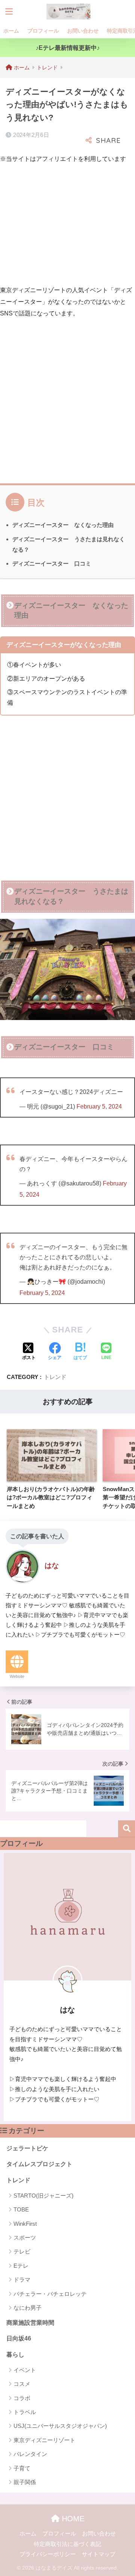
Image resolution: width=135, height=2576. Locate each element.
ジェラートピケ (27, 2148)
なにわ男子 (28, 2308)
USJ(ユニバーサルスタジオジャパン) (60, 2426)
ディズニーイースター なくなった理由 (63, 525)
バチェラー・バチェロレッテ (50, 2294)
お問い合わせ (83, 31)
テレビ (22, 2251)
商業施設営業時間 (30, 2323)
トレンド (55, 1377)
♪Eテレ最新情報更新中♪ (68, 48)
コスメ (22, 2384)
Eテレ (21, 2266)
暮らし (15, 2355)
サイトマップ (99, 2554)
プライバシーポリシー (48, 2554)
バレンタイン (30, 2454)
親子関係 (25, 2482)
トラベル (25, 2412)
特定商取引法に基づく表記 (67, 2544)
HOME (72, 2519)
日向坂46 (19, 2338)
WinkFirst (25, 2224)
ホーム (11, 31)
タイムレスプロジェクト (39, 2164)
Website (17, 1676)
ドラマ (22, 2280)
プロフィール (43, 31)
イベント (25, 2370)
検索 (127, 1829)
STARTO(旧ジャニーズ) (43, 2196)
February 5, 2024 (99, 1106)
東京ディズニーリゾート (44, 2440)
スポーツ (25, 2238)
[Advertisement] (63, 223)
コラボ (22, 2398)
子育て (22, 2468)
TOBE (21, 2209)
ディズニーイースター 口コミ (52, 563)
